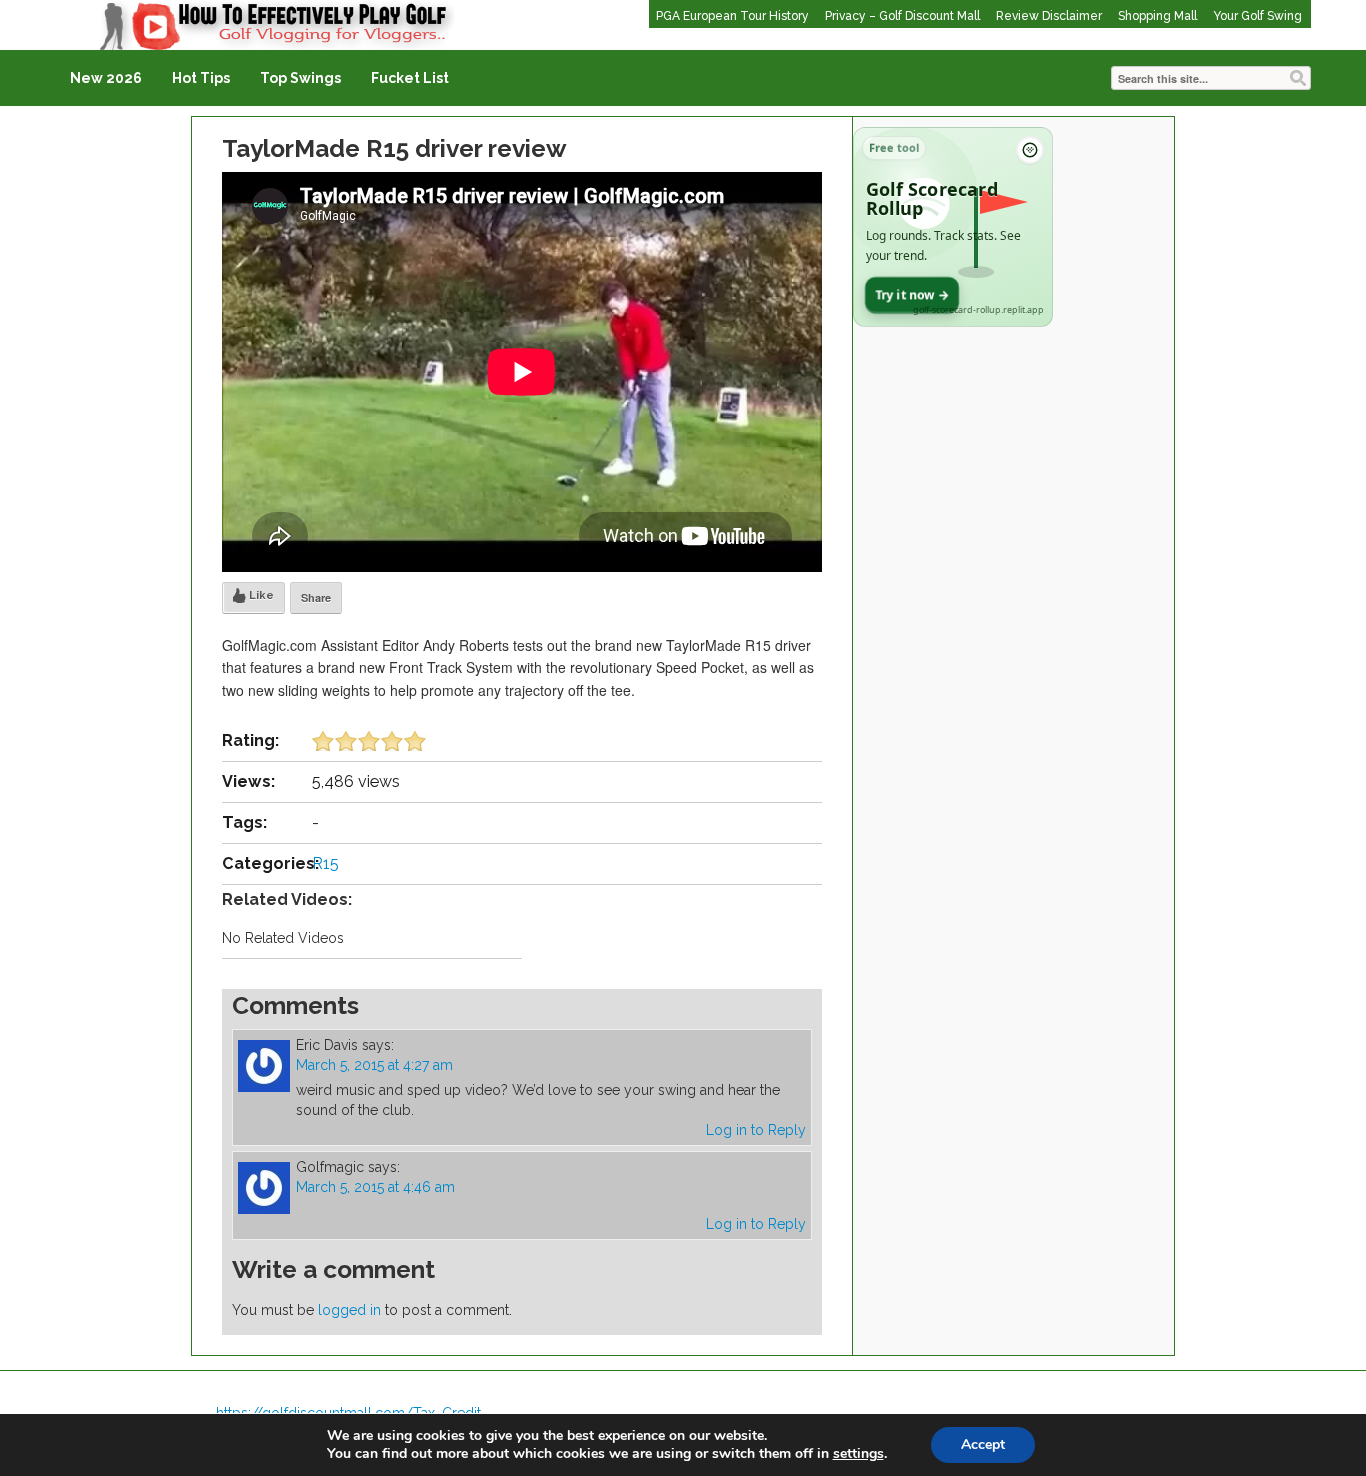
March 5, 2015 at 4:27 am (374, 1065)
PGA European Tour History (732, 16)
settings (858, 1454)
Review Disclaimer (1049, 16)
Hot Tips (201, 78)
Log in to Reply (756, 1130)
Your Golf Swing (1257, 16)
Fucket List (410, 78)
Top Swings (300, 78)
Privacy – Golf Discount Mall (902, 16)
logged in (349, 1310)
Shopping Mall (1157, 16)
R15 (325, 863)
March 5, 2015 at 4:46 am (375, 1187)
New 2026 (106, 78)
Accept (983, 1444)
